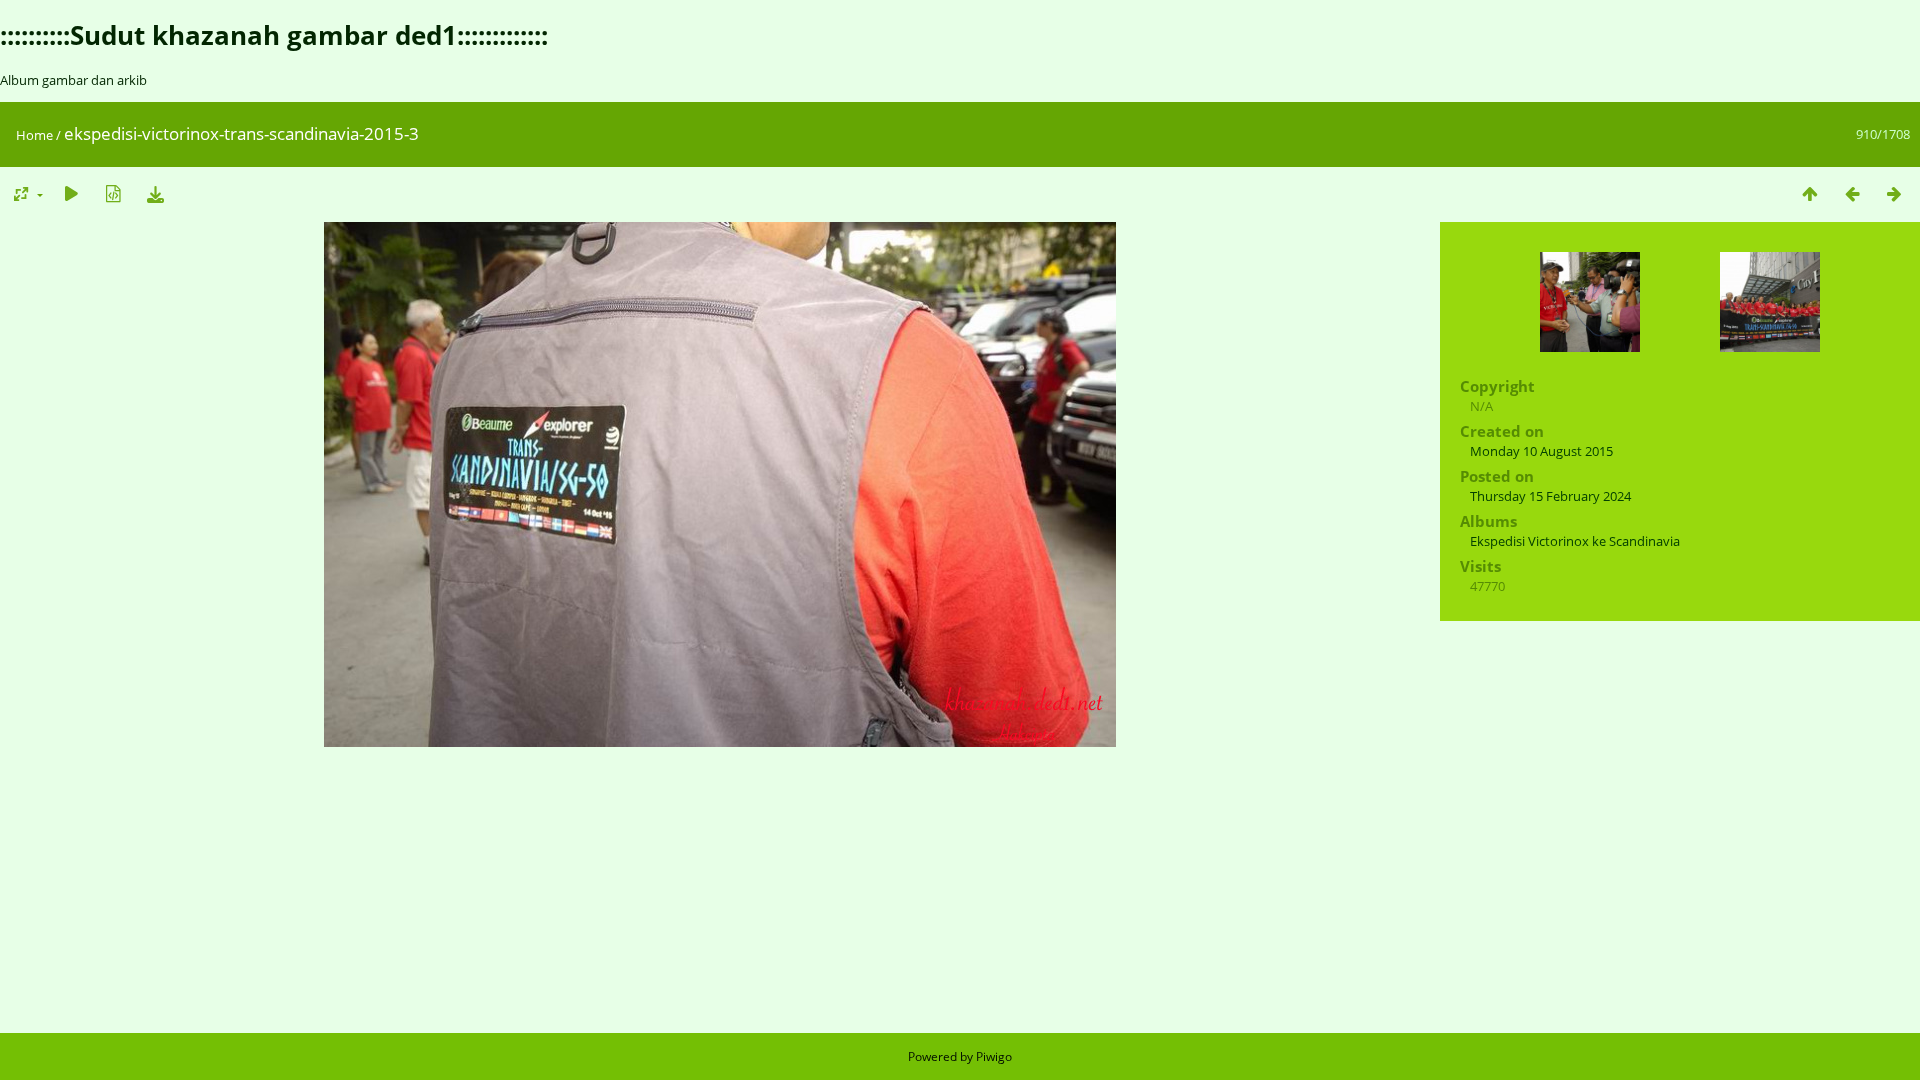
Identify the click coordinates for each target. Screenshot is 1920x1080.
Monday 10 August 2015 (1541, 451)
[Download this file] (155, 193)
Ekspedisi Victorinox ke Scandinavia (1575, 541)
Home (34, 135)
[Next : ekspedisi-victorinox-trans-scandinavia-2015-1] (1894, 193)
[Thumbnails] (1810, 193)
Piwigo (994, 1056)
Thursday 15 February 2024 (1550, 496)
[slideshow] (71, 193)
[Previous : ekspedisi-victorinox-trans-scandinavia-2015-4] (1852, 193)
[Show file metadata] (113, 193)
